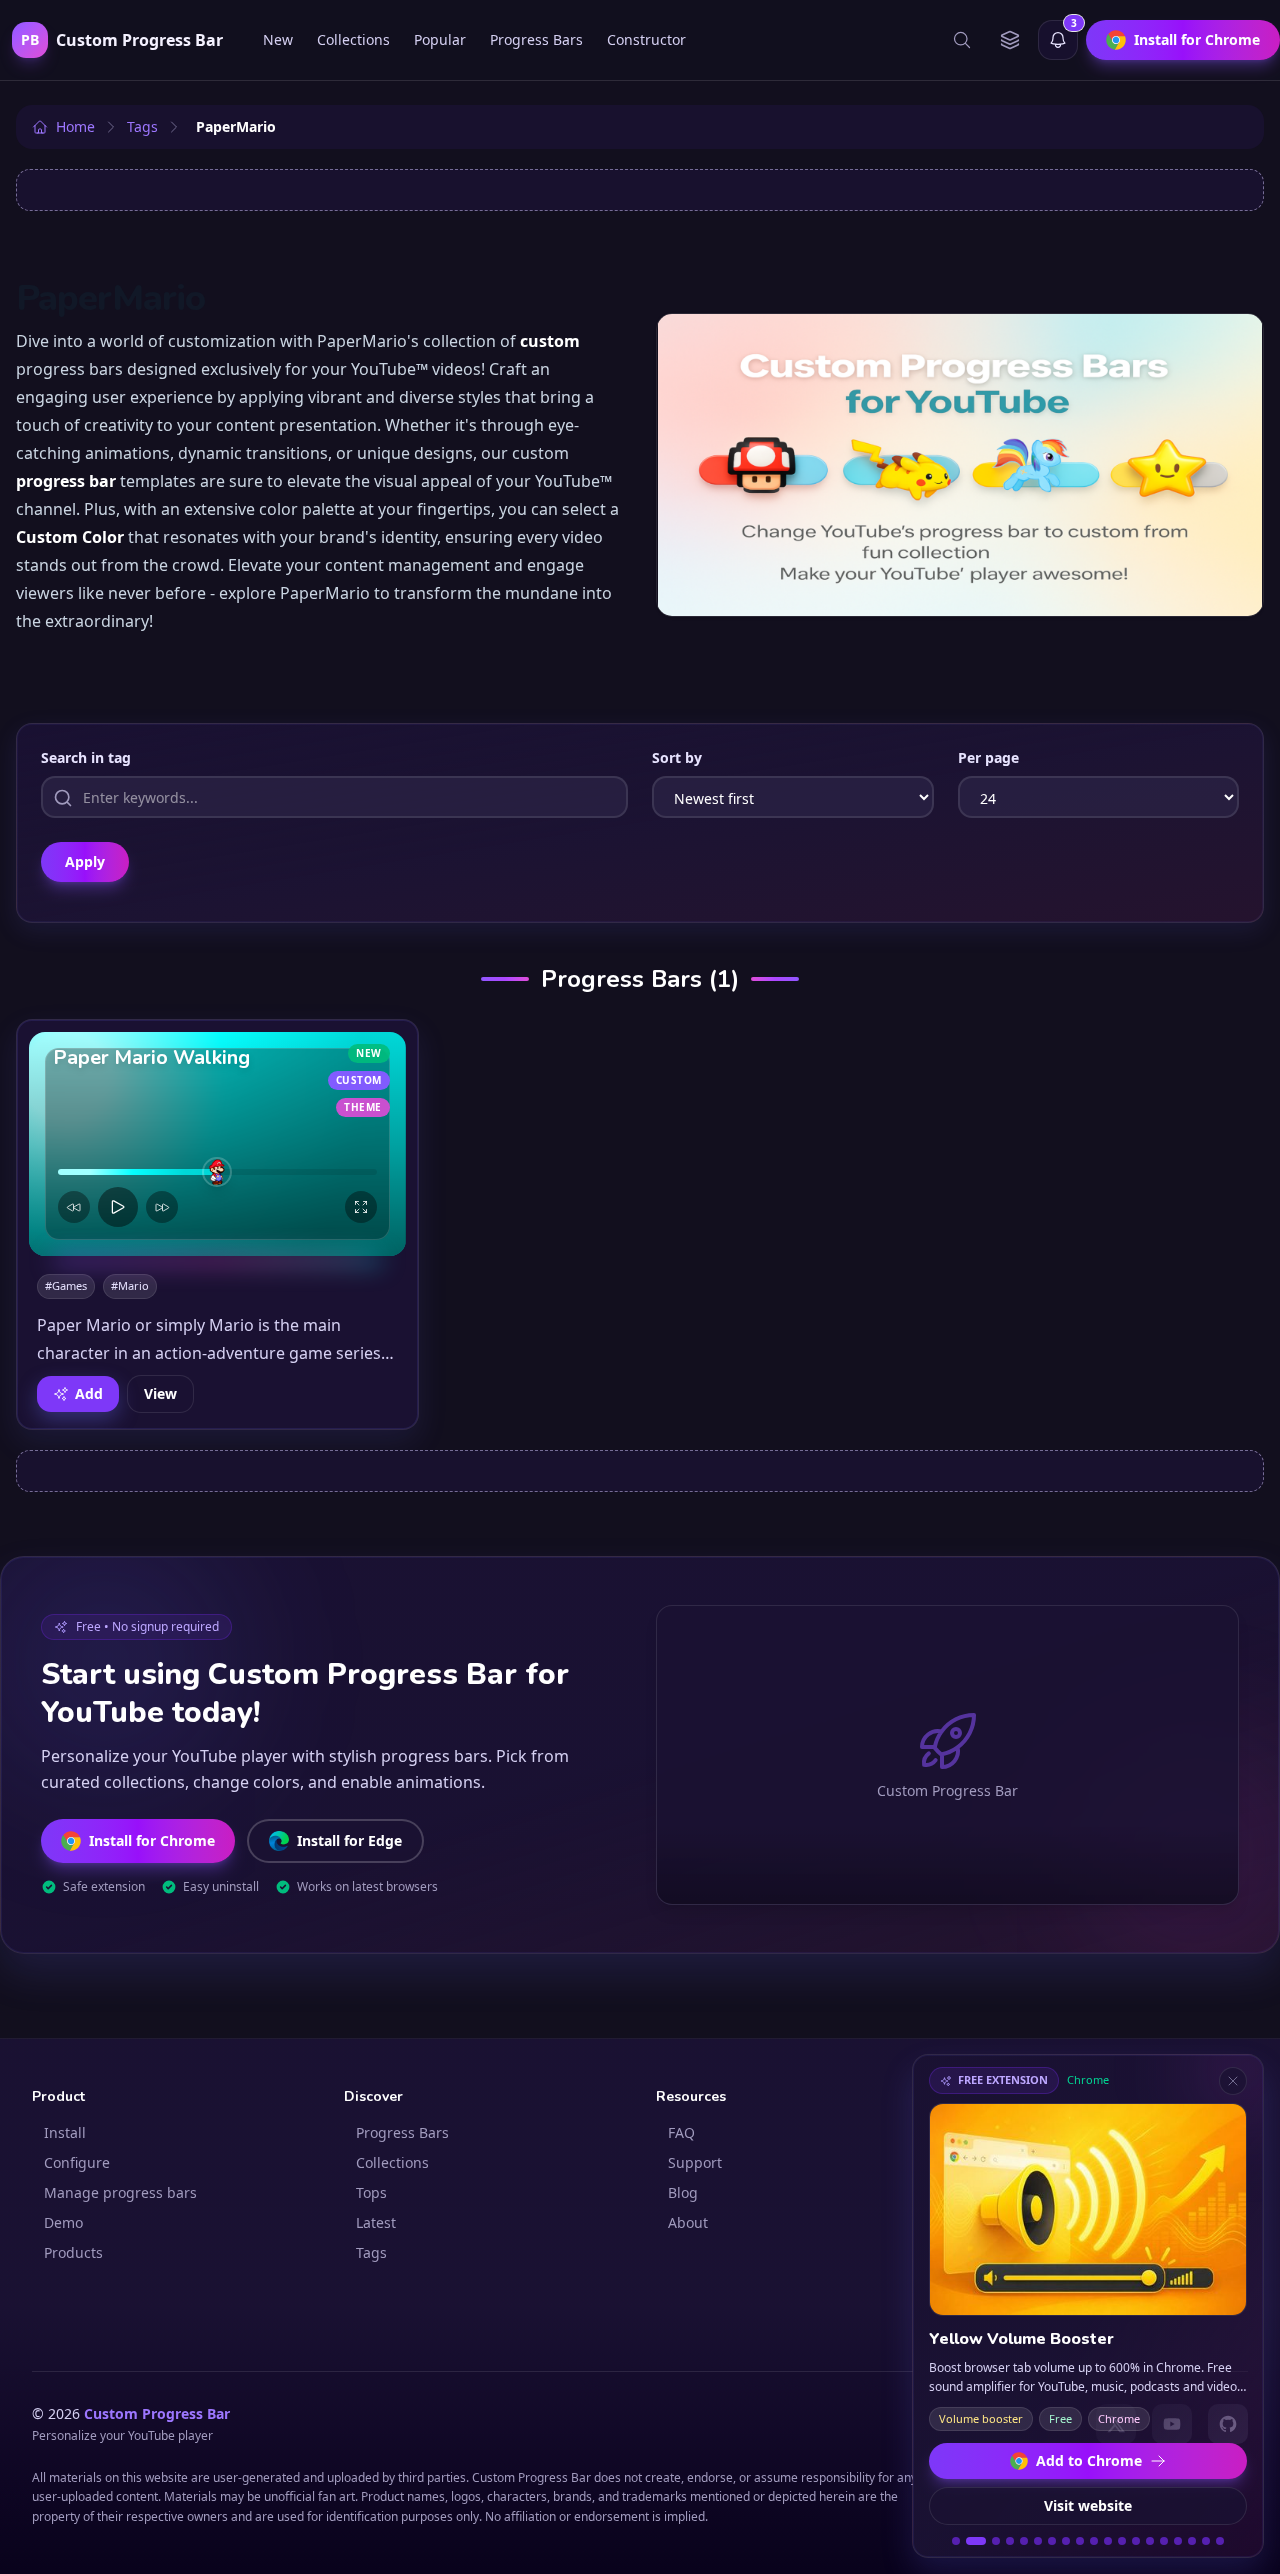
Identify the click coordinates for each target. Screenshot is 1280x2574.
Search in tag (86, 757)
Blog (683, 2192)
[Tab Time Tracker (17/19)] (1192, 2541)
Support (695, 2162)
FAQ (681, 2132)
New (278, 39)
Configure (77, 2162)
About (688, 2222)
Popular (440, 39)
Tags (371, 2252)
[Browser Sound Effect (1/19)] (956, 2541)
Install (65, 2132)
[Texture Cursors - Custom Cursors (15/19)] (1164, 2541)
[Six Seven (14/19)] (1150, 2541)
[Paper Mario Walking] (217, 1144)
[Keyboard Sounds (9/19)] (1080, 2541)
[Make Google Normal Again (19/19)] (1220, 2541)
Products (73, 2252)
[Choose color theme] (1010, 40)
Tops (371, 2192)
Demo (63, 2222)
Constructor (646, 39)
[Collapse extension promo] (1233, 2081)
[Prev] (74, 1207)
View (160, 1393)
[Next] (162, 1207)
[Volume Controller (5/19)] (1024, 2541)
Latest (376, 2222)
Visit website (1088, 2505)
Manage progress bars (120, 2192)
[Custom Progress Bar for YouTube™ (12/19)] (1122, 2541)
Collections (353, 39)
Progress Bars (536, 39)
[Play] (118, 1207)
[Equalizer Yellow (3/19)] (996, 2541)
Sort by (677, 757)
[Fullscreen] (361, 1207)
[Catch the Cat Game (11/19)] (1108, 2541)
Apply (85, 861)
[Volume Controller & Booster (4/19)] (1010, 2541)
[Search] (962, 40)
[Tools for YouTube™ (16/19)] (1178, 2541)
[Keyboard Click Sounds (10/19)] (1094, 2541)
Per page (988, 757)
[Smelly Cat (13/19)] (1136, 2541)
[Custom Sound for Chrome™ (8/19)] (1066, 2541)
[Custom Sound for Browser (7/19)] (1052, 2541)
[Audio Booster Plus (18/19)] (1206, 2541)
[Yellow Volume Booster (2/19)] (976, 2541)
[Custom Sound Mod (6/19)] (1038, 2541)
